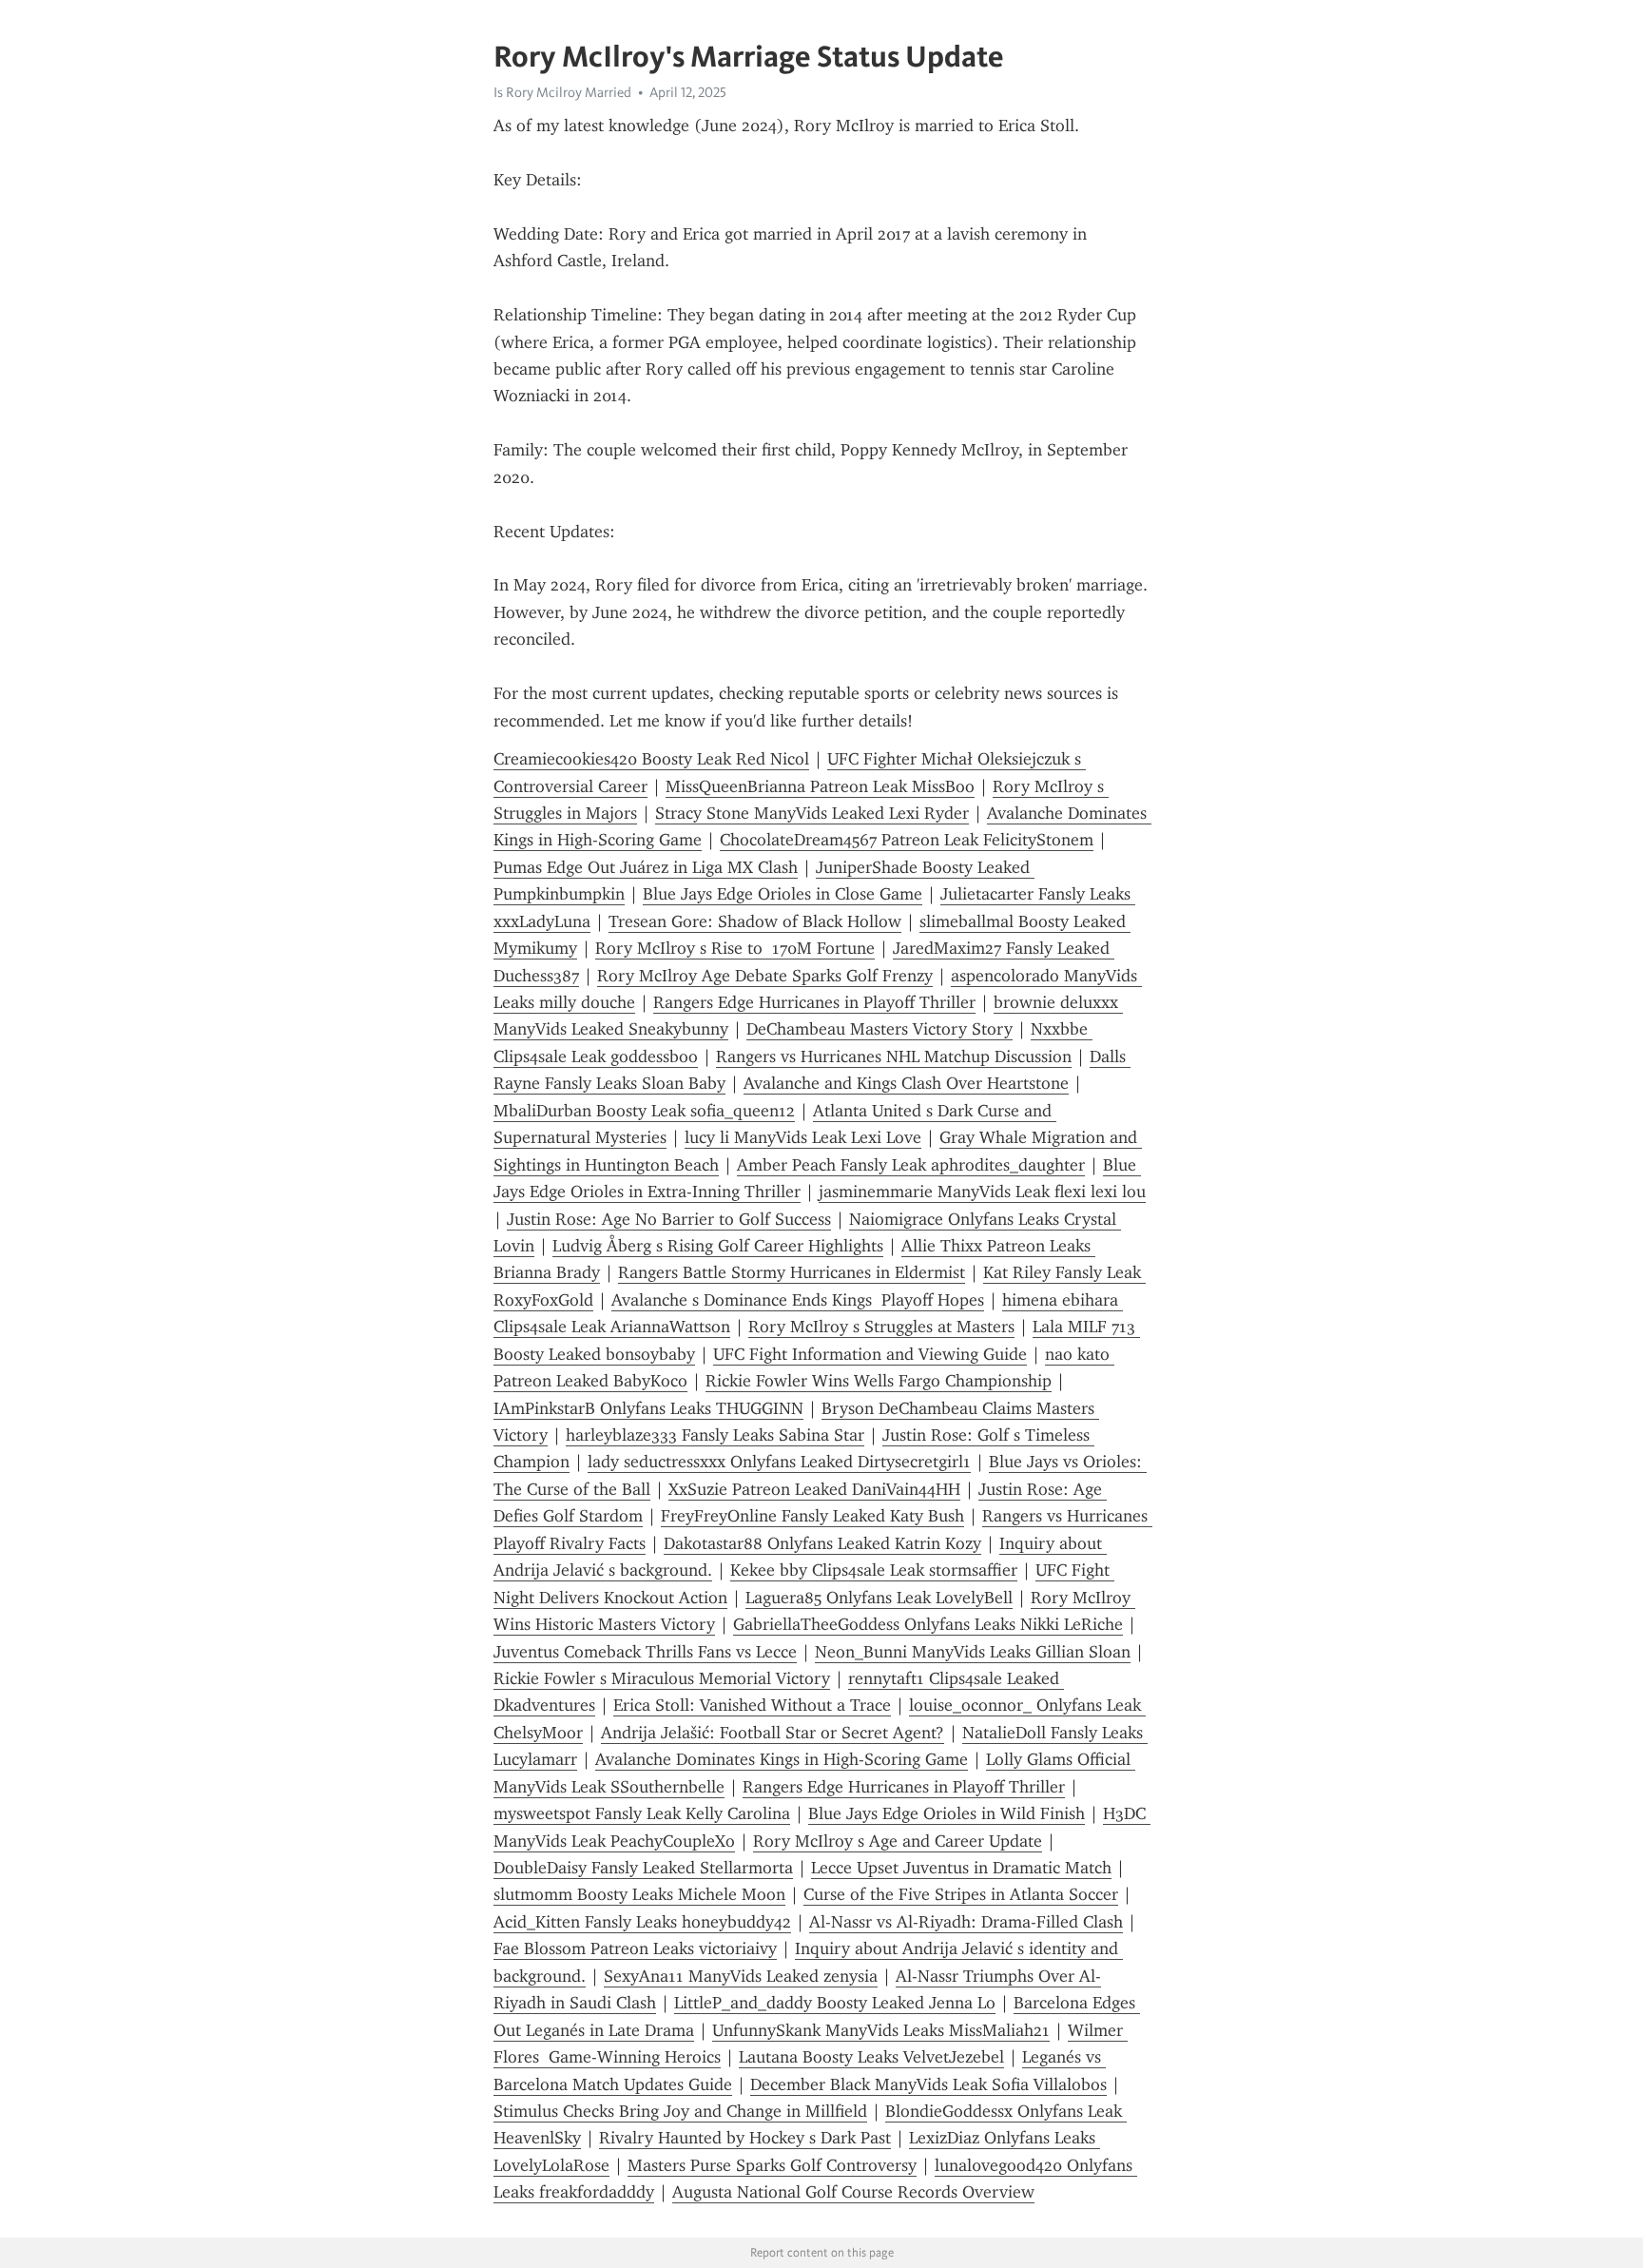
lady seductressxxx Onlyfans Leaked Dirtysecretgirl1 (779, 1462)
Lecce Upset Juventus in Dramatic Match (961, 1868)
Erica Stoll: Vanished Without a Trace (752, 1705)
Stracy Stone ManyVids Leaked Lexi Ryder (812, 813)
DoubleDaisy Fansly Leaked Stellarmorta (643, 1868)
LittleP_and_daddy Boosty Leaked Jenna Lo (835, 2003)
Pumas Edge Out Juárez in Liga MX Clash (646, 867)
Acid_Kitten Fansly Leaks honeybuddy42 (642, 1922)
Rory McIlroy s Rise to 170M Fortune (735, 948)
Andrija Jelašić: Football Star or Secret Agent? (773, 1733)
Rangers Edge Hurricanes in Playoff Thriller (814, 1002)
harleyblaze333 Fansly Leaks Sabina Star (715, 1435)
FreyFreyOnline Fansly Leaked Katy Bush (812, 1516)
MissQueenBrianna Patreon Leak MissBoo (820, 786)
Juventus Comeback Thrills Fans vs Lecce (645, 1652)
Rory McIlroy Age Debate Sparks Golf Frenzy (765, 976)
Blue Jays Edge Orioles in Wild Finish (947, 1813)
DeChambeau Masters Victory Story (879, 1029)
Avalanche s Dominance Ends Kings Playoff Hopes (798, 1300)
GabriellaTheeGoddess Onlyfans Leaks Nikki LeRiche (928, 1624)
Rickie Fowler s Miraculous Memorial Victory (662, 1678)
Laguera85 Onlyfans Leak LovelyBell (879, 1598)
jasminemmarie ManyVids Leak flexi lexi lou (982, 1192)
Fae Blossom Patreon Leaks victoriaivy (635, 1948)
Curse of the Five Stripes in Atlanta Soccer (961, 1894)
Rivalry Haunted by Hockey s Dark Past (745, 2138)
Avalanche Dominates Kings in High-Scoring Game (782, 1759)
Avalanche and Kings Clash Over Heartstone (906, 1083)
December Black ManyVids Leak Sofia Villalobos (928, 2084)
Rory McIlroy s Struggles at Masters (881, 1327)
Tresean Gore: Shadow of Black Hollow (755, 921)
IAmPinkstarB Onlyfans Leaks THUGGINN (648, 1408)
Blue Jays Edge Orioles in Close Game (783, 894)
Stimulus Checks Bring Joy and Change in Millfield (680, 2111)
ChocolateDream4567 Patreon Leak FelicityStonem (907, 840)
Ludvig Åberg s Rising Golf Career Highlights (718, 1246)
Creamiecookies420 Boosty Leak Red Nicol (651, 759)
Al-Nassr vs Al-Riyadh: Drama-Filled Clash (966, 1922)
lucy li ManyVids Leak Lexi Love (803, 1137)
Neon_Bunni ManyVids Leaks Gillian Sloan (973, 1652)
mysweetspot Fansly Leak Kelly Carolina (642, 1813)
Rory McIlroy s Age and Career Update (898, 1841)
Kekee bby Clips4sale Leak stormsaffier (874, 1570)
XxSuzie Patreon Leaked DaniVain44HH (814, 1489)
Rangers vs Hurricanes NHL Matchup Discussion (894, 1056)
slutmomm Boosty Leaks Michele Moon (639, 1894)
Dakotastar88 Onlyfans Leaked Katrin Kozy (822, 1543)
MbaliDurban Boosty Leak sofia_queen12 (644, 1111)
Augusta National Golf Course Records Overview (853, 2192)
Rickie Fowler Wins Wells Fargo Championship (879, 1381)
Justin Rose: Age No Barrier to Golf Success (669, 1219)
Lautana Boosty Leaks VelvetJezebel (871, 2057)
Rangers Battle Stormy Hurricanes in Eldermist (792, 1272)
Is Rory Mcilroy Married (562, 92)
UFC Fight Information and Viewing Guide (870, 1354)
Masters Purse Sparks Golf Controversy (772, 2165)
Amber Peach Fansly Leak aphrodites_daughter (911, 1165)
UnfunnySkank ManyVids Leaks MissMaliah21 (881, 2030)
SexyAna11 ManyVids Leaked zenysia (741, 1976)
